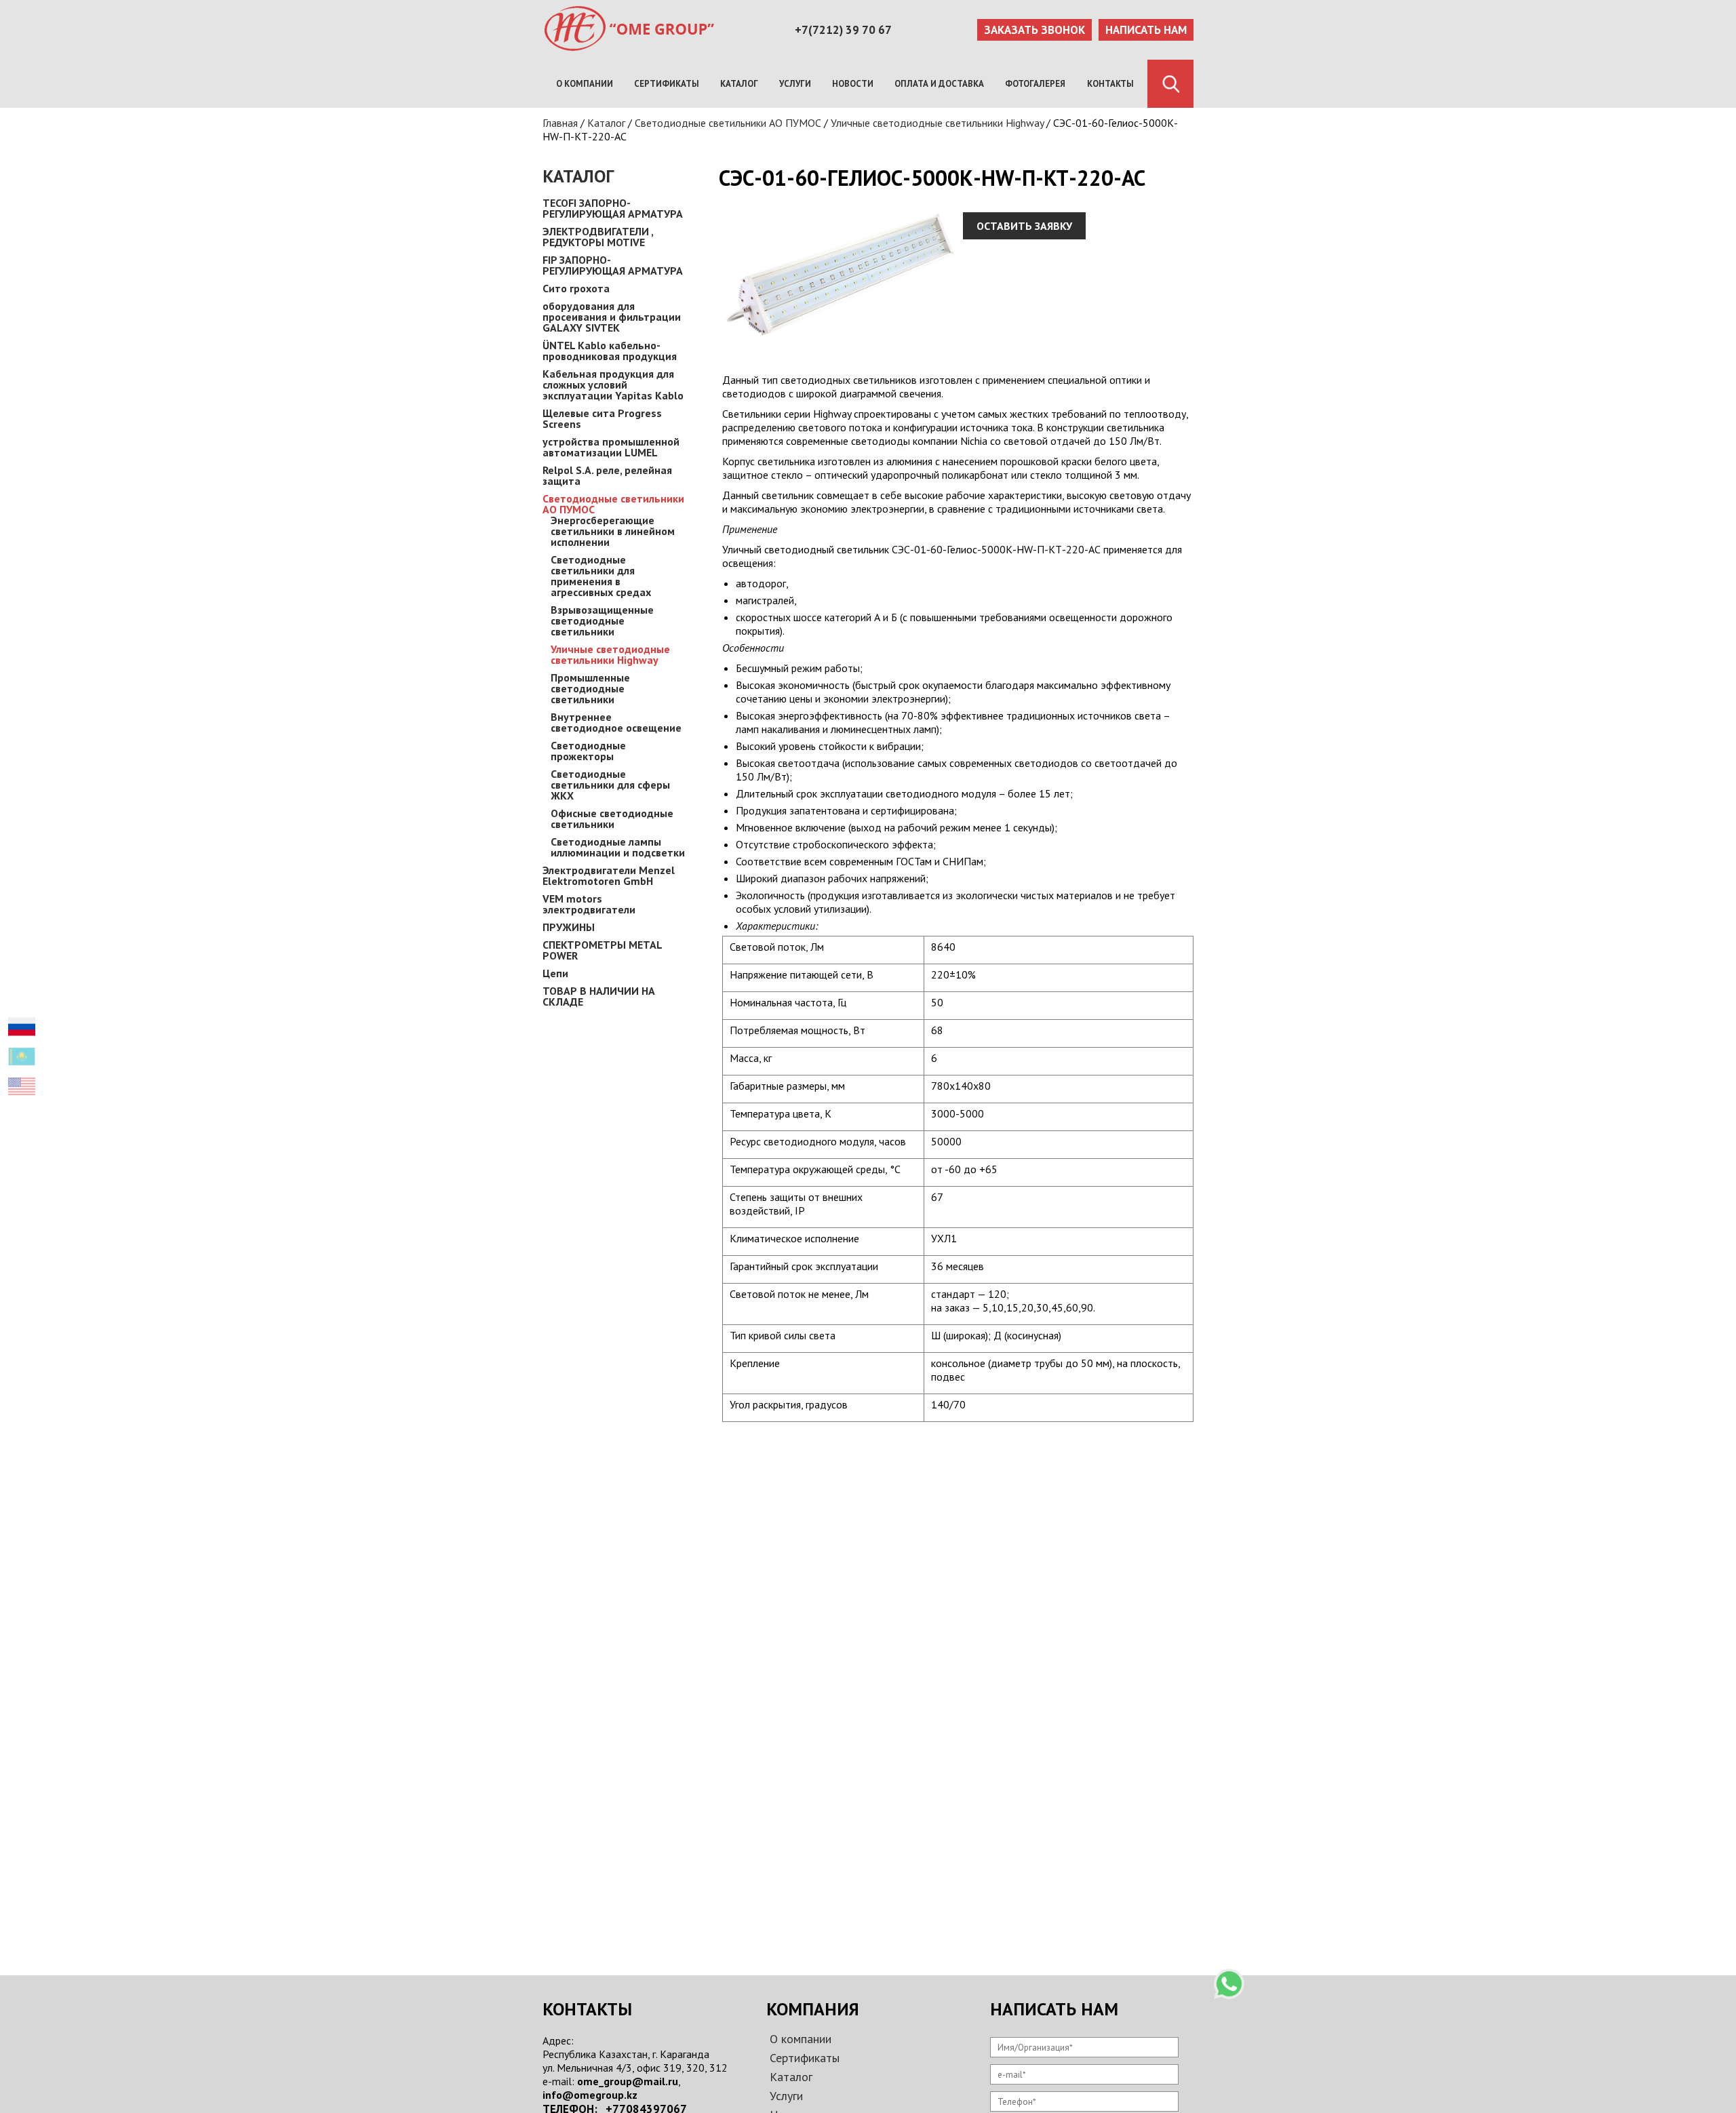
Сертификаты (667, 84)
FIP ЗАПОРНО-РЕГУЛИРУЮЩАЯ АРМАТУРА (613, 265)
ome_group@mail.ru (628, 2081)
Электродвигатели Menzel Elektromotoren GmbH (609, 875)
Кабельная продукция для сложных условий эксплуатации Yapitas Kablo (613, 384)
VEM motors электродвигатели (589, 904)
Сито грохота (576, 288)
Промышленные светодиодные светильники (590, 688)
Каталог (739, 84)
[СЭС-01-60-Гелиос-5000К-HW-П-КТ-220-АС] (841, 353)
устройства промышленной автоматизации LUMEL (611, 447)
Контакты (1110, 84)
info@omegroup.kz (590, 2095)
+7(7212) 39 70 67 (843, 30)
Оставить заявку (1024, 226)
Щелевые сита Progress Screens (602, 418)
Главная (560, 123)
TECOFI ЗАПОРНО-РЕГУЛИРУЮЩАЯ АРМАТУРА (613, 208)
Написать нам (1146, 30)
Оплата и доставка (939, 84)
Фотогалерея (1035, 84)
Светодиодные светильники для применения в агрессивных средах (601, 576)
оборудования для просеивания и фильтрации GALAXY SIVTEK (612, 317)
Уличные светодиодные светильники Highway (937, 123)
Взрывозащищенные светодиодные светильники (602, 620)
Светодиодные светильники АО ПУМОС (728, 123)
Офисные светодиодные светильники (612, 818)
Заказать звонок (1034, 30)
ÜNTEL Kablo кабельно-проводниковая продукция (610, 351)
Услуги (795, 84)
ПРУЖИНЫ (569, 927)
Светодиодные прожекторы (588, 751)
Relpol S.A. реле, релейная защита (607, 475)
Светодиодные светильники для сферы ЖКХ (610, 785)
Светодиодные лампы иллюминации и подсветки (618, 847)
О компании (585, 84)
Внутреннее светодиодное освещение (616, 722)
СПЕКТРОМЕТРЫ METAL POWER (602, 950)
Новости (853, 84)
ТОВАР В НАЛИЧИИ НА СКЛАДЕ (599, 996)
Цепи (555, 973)
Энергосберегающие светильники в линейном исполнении (613, 531)
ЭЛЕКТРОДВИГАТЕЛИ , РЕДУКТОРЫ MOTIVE (598, 237)
